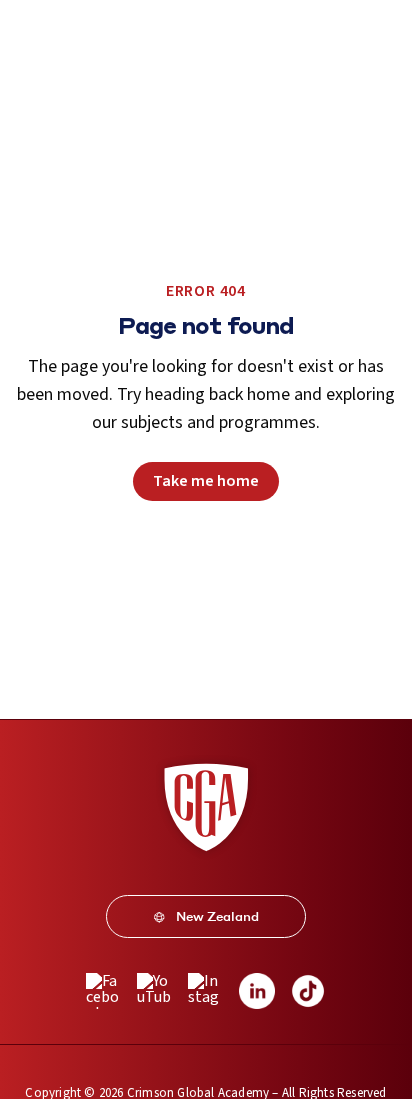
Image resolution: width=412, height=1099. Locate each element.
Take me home (206, 481)
